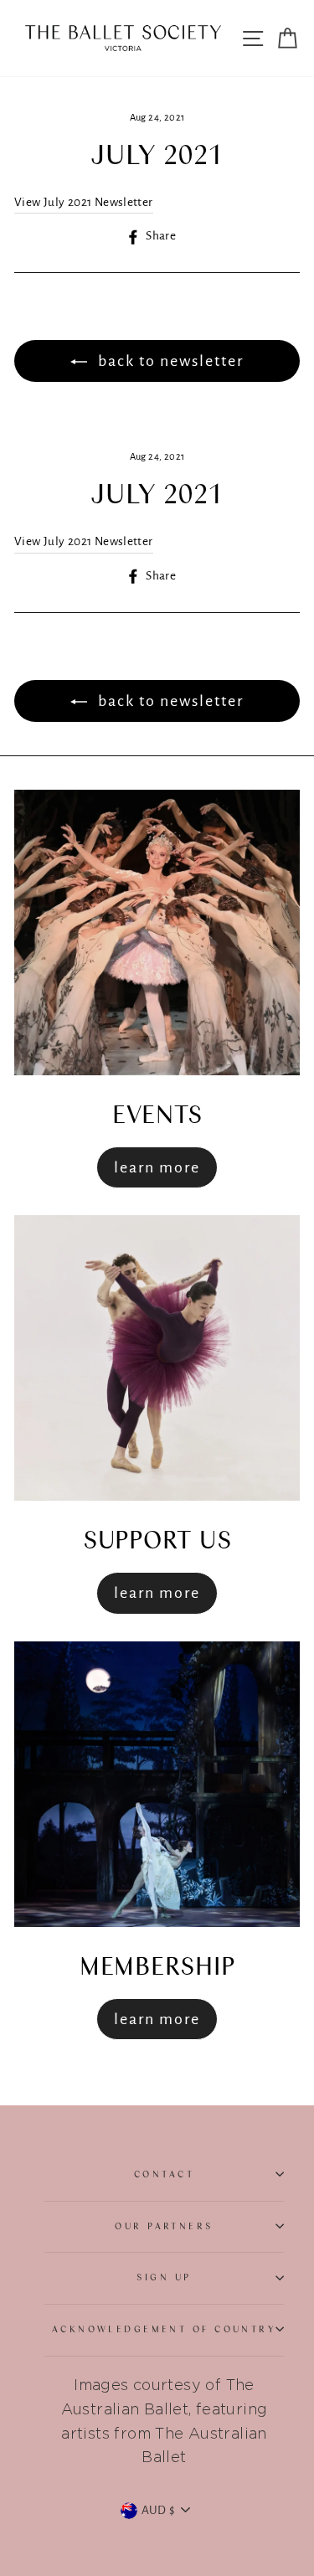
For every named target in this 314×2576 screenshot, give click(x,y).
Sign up (164, 2277)
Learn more (157, 1593)
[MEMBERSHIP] (157, 1784)
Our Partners (164, 2226)
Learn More (157, 1167)
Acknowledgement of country (165, 2329)
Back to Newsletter (169, 361)
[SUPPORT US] (157, 1358)
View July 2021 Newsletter (84, 202)
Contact (164, 2174)
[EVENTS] (157, 933)
